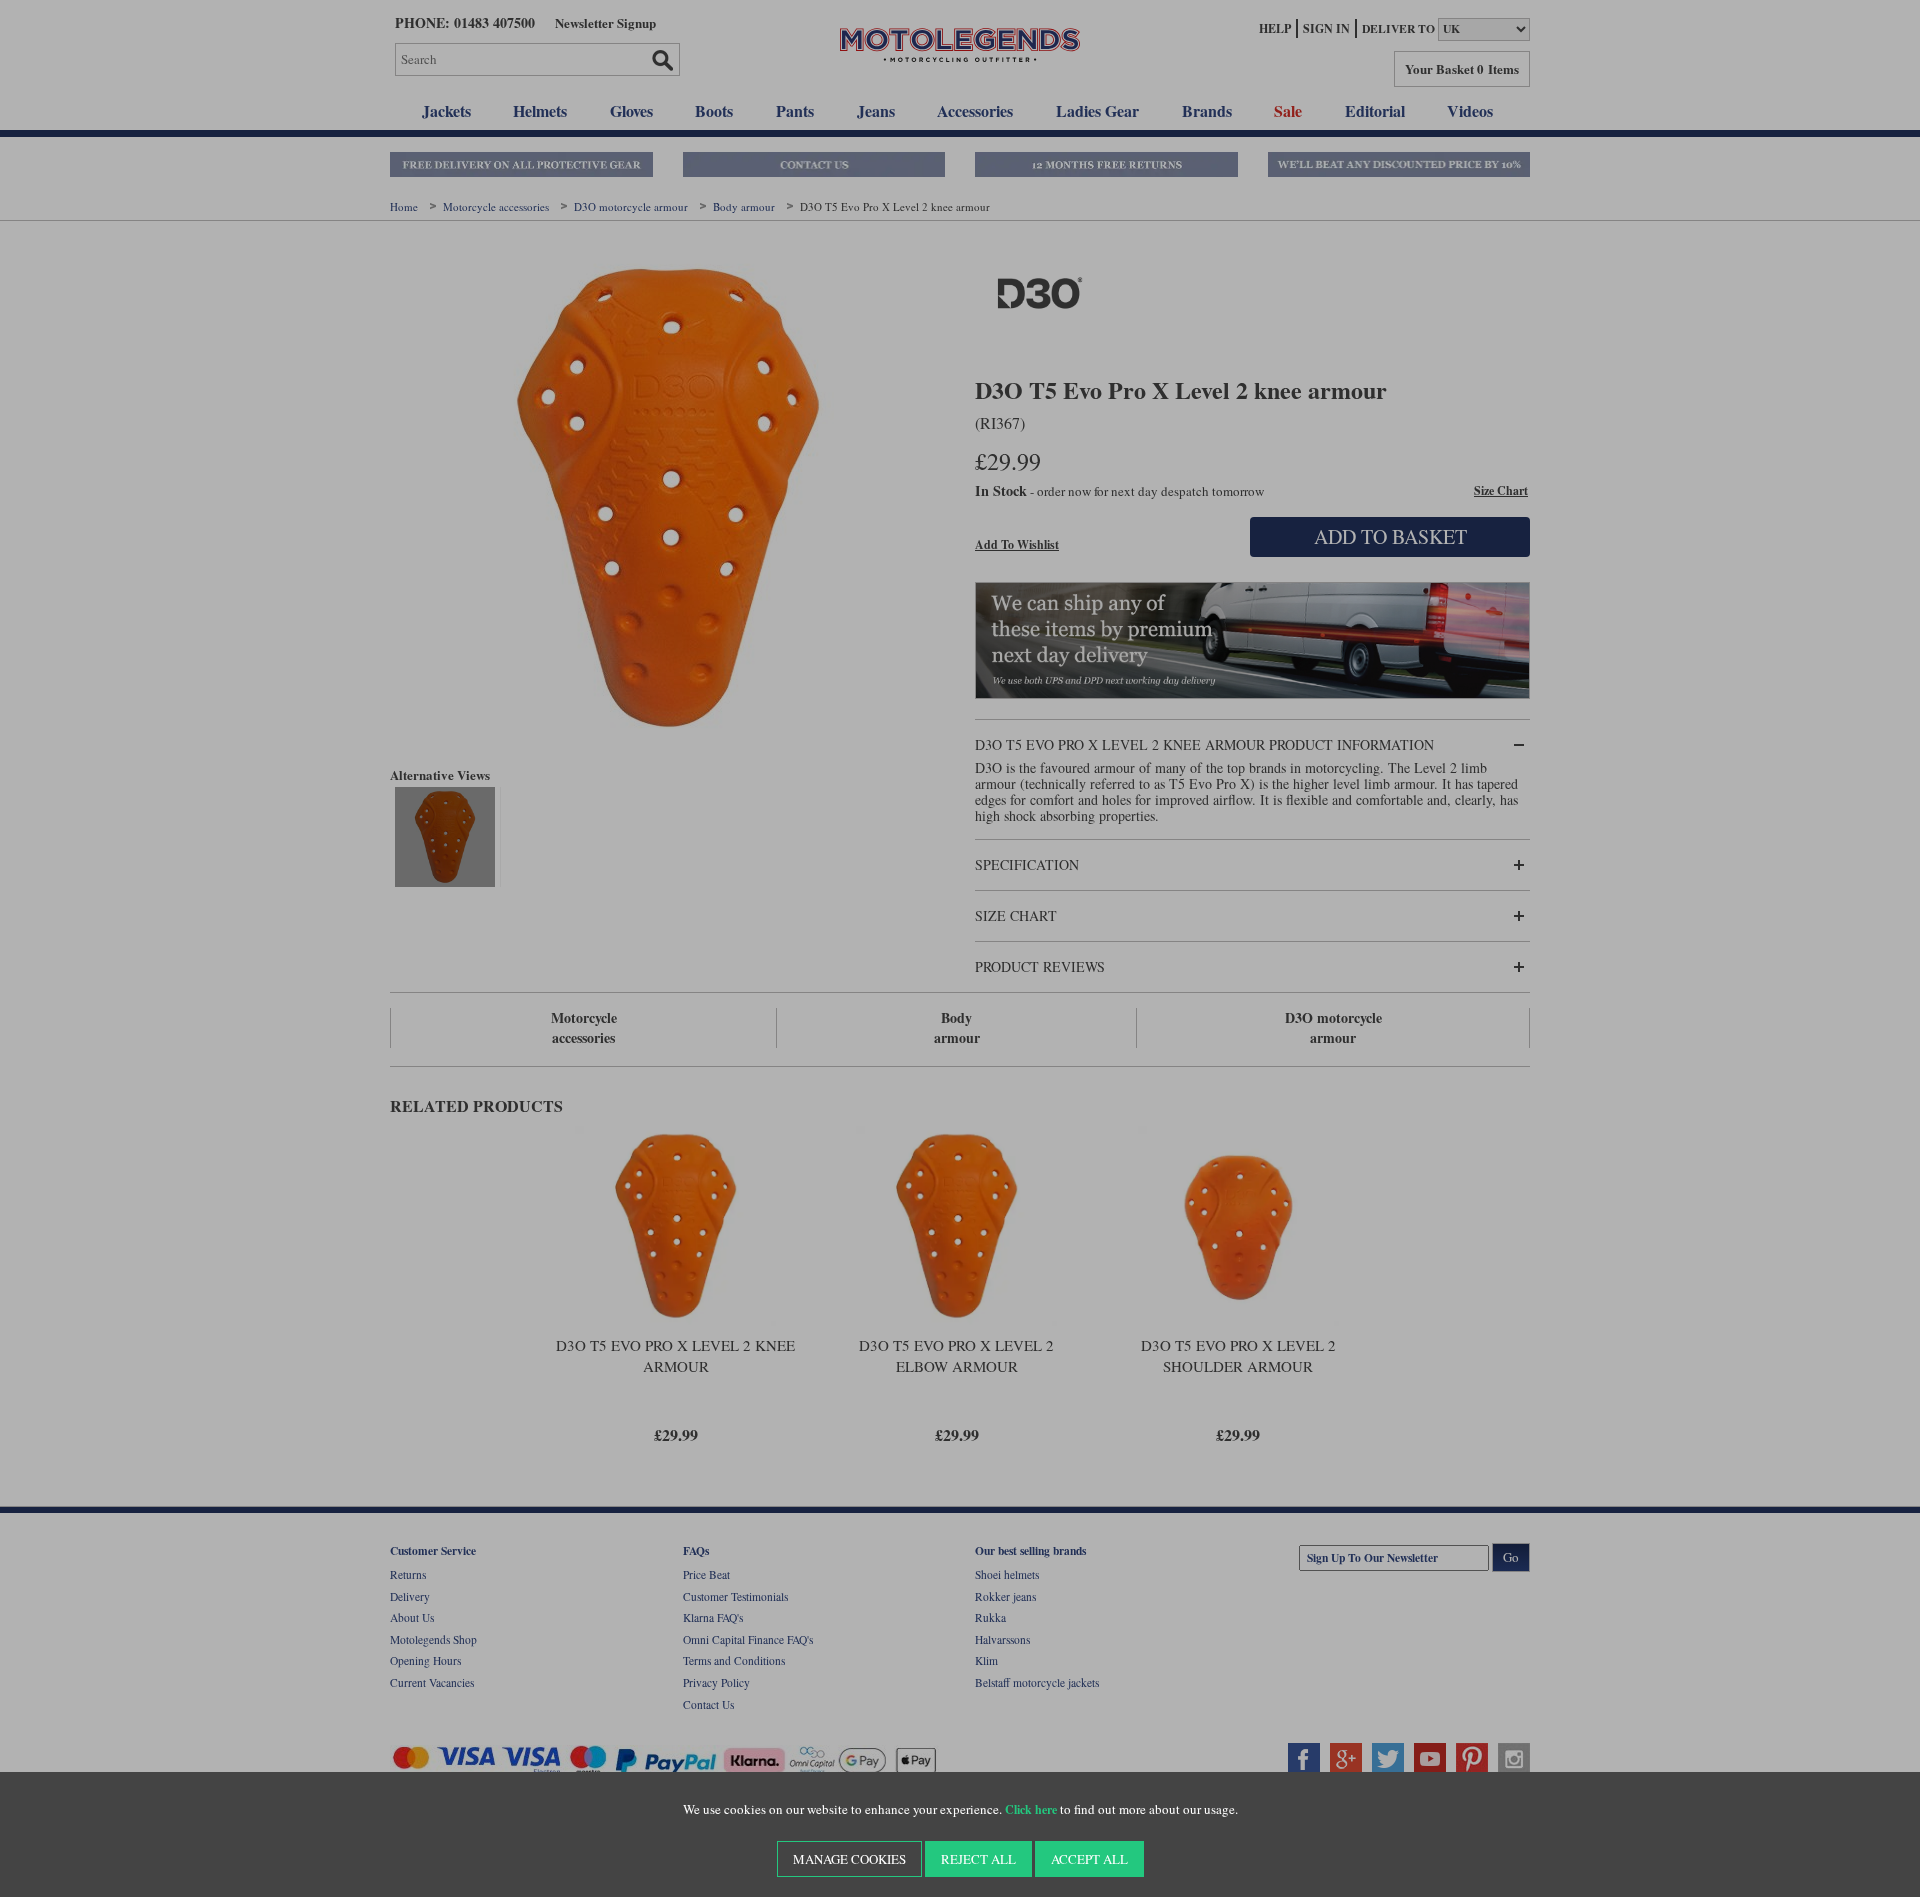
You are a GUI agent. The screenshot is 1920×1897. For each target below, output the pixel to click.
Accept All (1089, 1859)
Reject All (978, 1859)
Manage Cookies (849, 1859)
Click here (1031, 1809)
